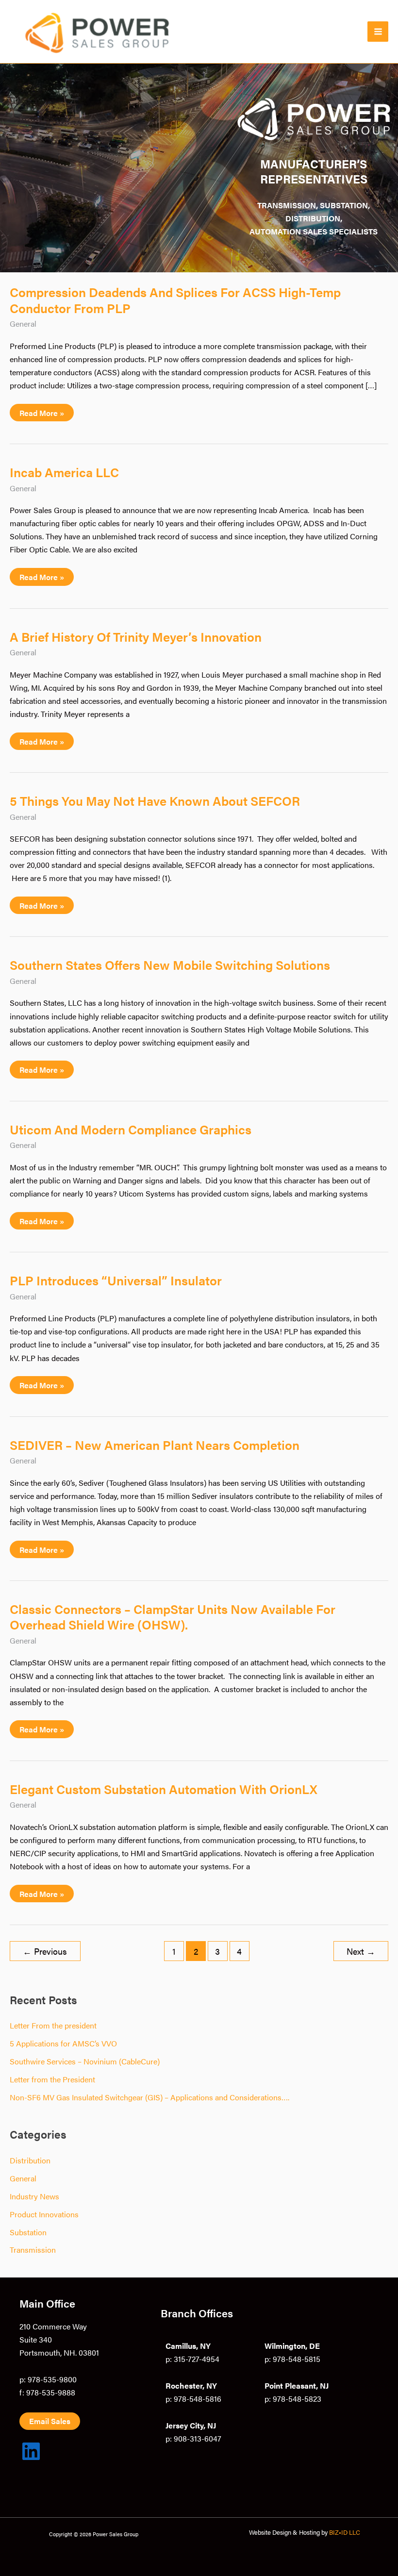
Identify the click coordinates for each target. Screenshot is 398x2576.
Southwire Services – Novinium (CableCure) (85, 2061)
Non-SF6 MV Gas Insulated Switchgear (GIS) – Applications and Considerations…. (149, 2097)
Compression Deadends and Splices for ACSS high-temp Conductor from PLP (175, 299)
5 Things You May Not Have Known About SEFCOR (155, 800)
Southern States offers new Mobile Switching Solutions (170, 964)
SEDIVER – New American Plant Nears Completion (155, 1445)
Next (361, 1951)
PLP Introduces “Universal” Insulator (116, 1280)
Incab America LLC (64, 472)
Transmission (33, 2249)
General (23, 323)
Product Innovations (44, 2214)
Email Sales (50, 2421)
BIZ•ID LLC (345, 2532)
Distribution (30, 2160)
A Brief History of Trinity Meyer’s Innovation (136, 636)
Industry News (34, 2196)
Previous (45, 1951)
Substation (28, 2232)
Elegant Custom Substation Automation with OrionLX (164, 1789)
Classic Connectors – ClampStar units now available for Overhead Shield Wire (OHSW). (173, 1616)
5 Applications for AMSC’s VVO (63, 2043)
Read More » (42, 414)
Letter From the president (53, 2025)
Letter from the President (52, 2079)
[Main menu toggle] (378, 32)
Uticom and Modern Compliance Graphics (131, 1129)
